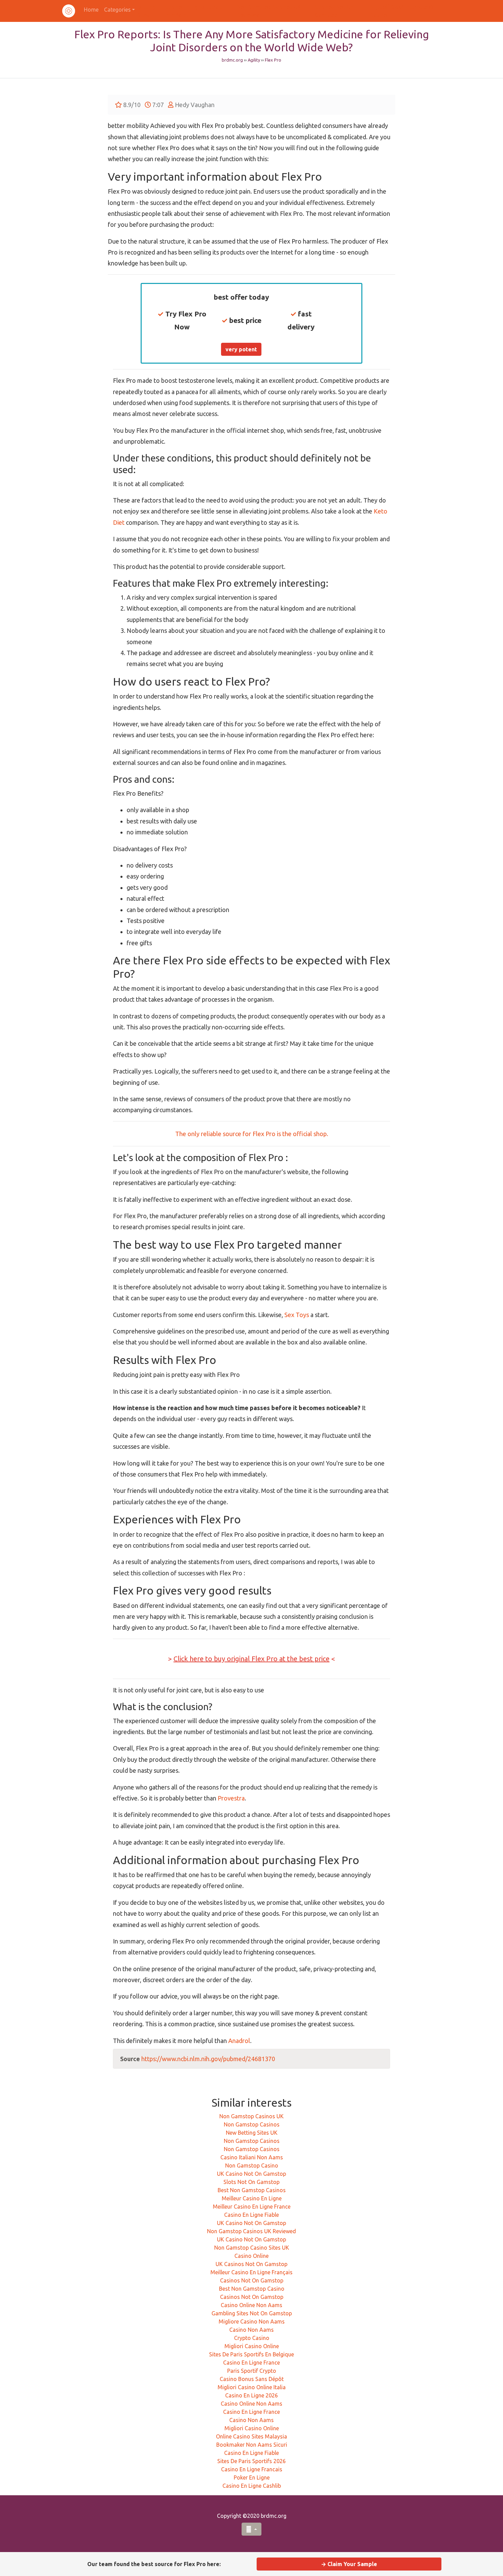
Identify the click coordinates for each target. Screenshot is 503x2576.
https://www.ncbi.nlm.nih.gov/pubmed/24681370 (208, 2059)
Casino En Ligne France (251, 2363)
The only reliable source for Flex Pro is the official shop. (252, 1134)
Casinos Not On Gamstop (252, 2280)
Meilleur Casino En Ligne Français (251, 2272)
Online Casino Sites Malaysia (251, 2436)
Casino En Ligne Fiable (251, 2215)
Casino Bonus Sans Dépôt (252, 2379)
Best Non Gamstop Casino (252, 2289)
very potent (241, 349)
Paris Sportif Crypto (252, 2371)
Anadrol (239, 2041)
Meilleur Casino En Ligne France (252, 2207)
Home (91, 10)
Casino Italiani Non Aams (252, 2157)
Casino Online (251, 2256)
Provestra (231, 1798)
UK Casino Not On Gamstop (251, 2174)
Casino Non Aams (251, 2330)
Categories (117, 10)
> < (251, 1659)
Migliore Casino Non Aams (252, 2321)
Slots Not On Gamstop (251, 2182)
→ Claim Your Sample (349, 2564)
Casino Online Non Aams (251, 2305)
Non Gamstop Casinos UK (251, 2116)
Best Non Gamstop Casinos (252, 2190)
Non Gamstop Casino (252, 2165)
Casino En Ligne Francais (252, 2469)
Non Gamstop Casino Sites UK (252, 2248)
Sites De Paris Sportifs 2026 (251, 2461)
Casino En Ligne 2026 (251, 2395)
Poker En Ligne (252, 2477)
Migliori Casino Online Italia (252, 2387)
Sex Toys (297, 1315)
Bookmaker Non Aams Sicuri (252, 2445)
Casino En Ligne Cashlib (252, 2486)
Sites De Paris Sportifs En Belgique (251, 2354)
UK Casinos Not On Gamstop (251, 2264)
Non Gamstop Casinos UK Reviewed (251, 2231)
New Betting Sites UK (252, 2133)
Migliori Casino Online (252, 2346)
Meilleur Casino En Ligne (252, 2198)
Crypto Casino (252, 2338)
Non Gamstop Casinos (252, 2124)
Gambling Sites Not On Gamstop (252, 2313)
